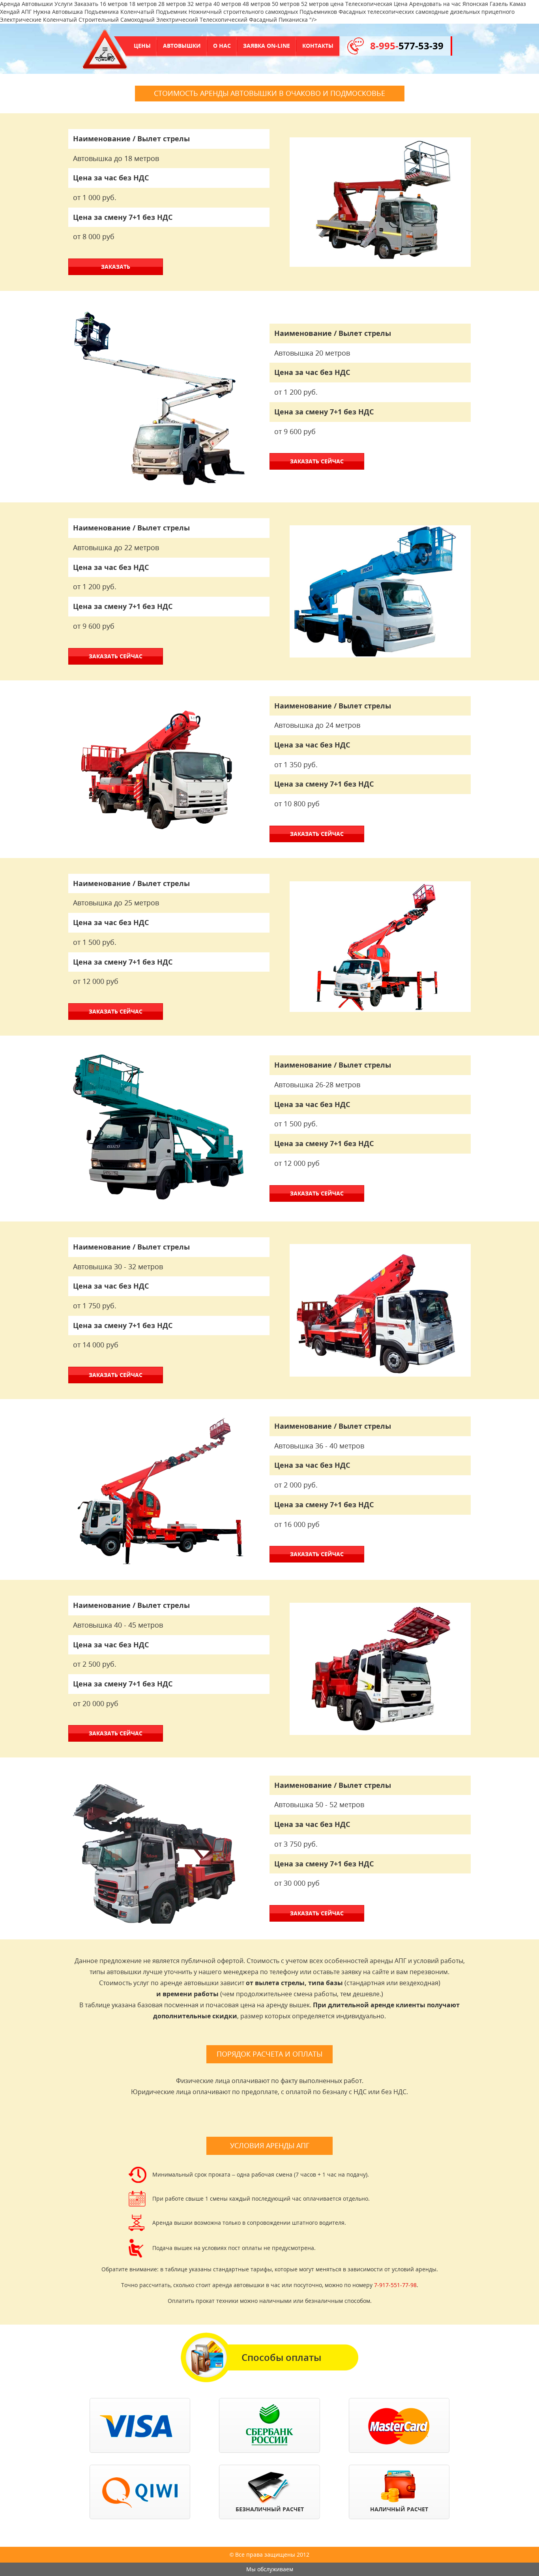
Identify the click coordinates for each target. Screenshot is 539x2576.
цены (142, 46)
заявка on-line (267, 46)
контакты (318, 46)
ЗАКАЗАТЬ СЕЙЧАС (317, 461)
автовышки (182, 46)
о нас (222, 46)
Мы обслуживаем (270, 2569)
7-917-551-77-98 (395, 2285)
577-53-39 (407, 46)
